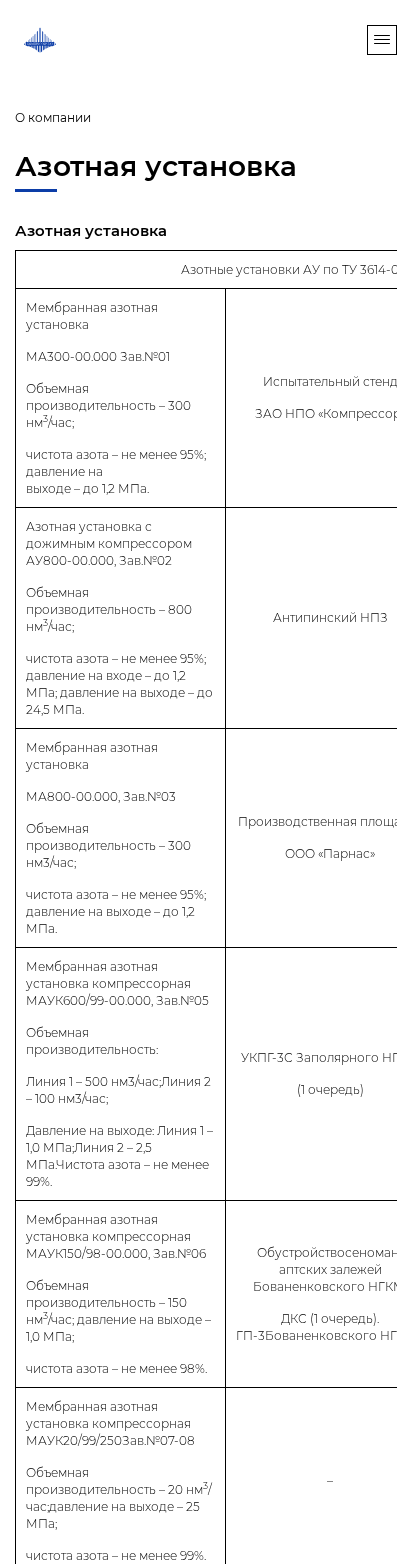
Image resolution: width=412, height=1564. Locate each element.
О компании (53, 117)
